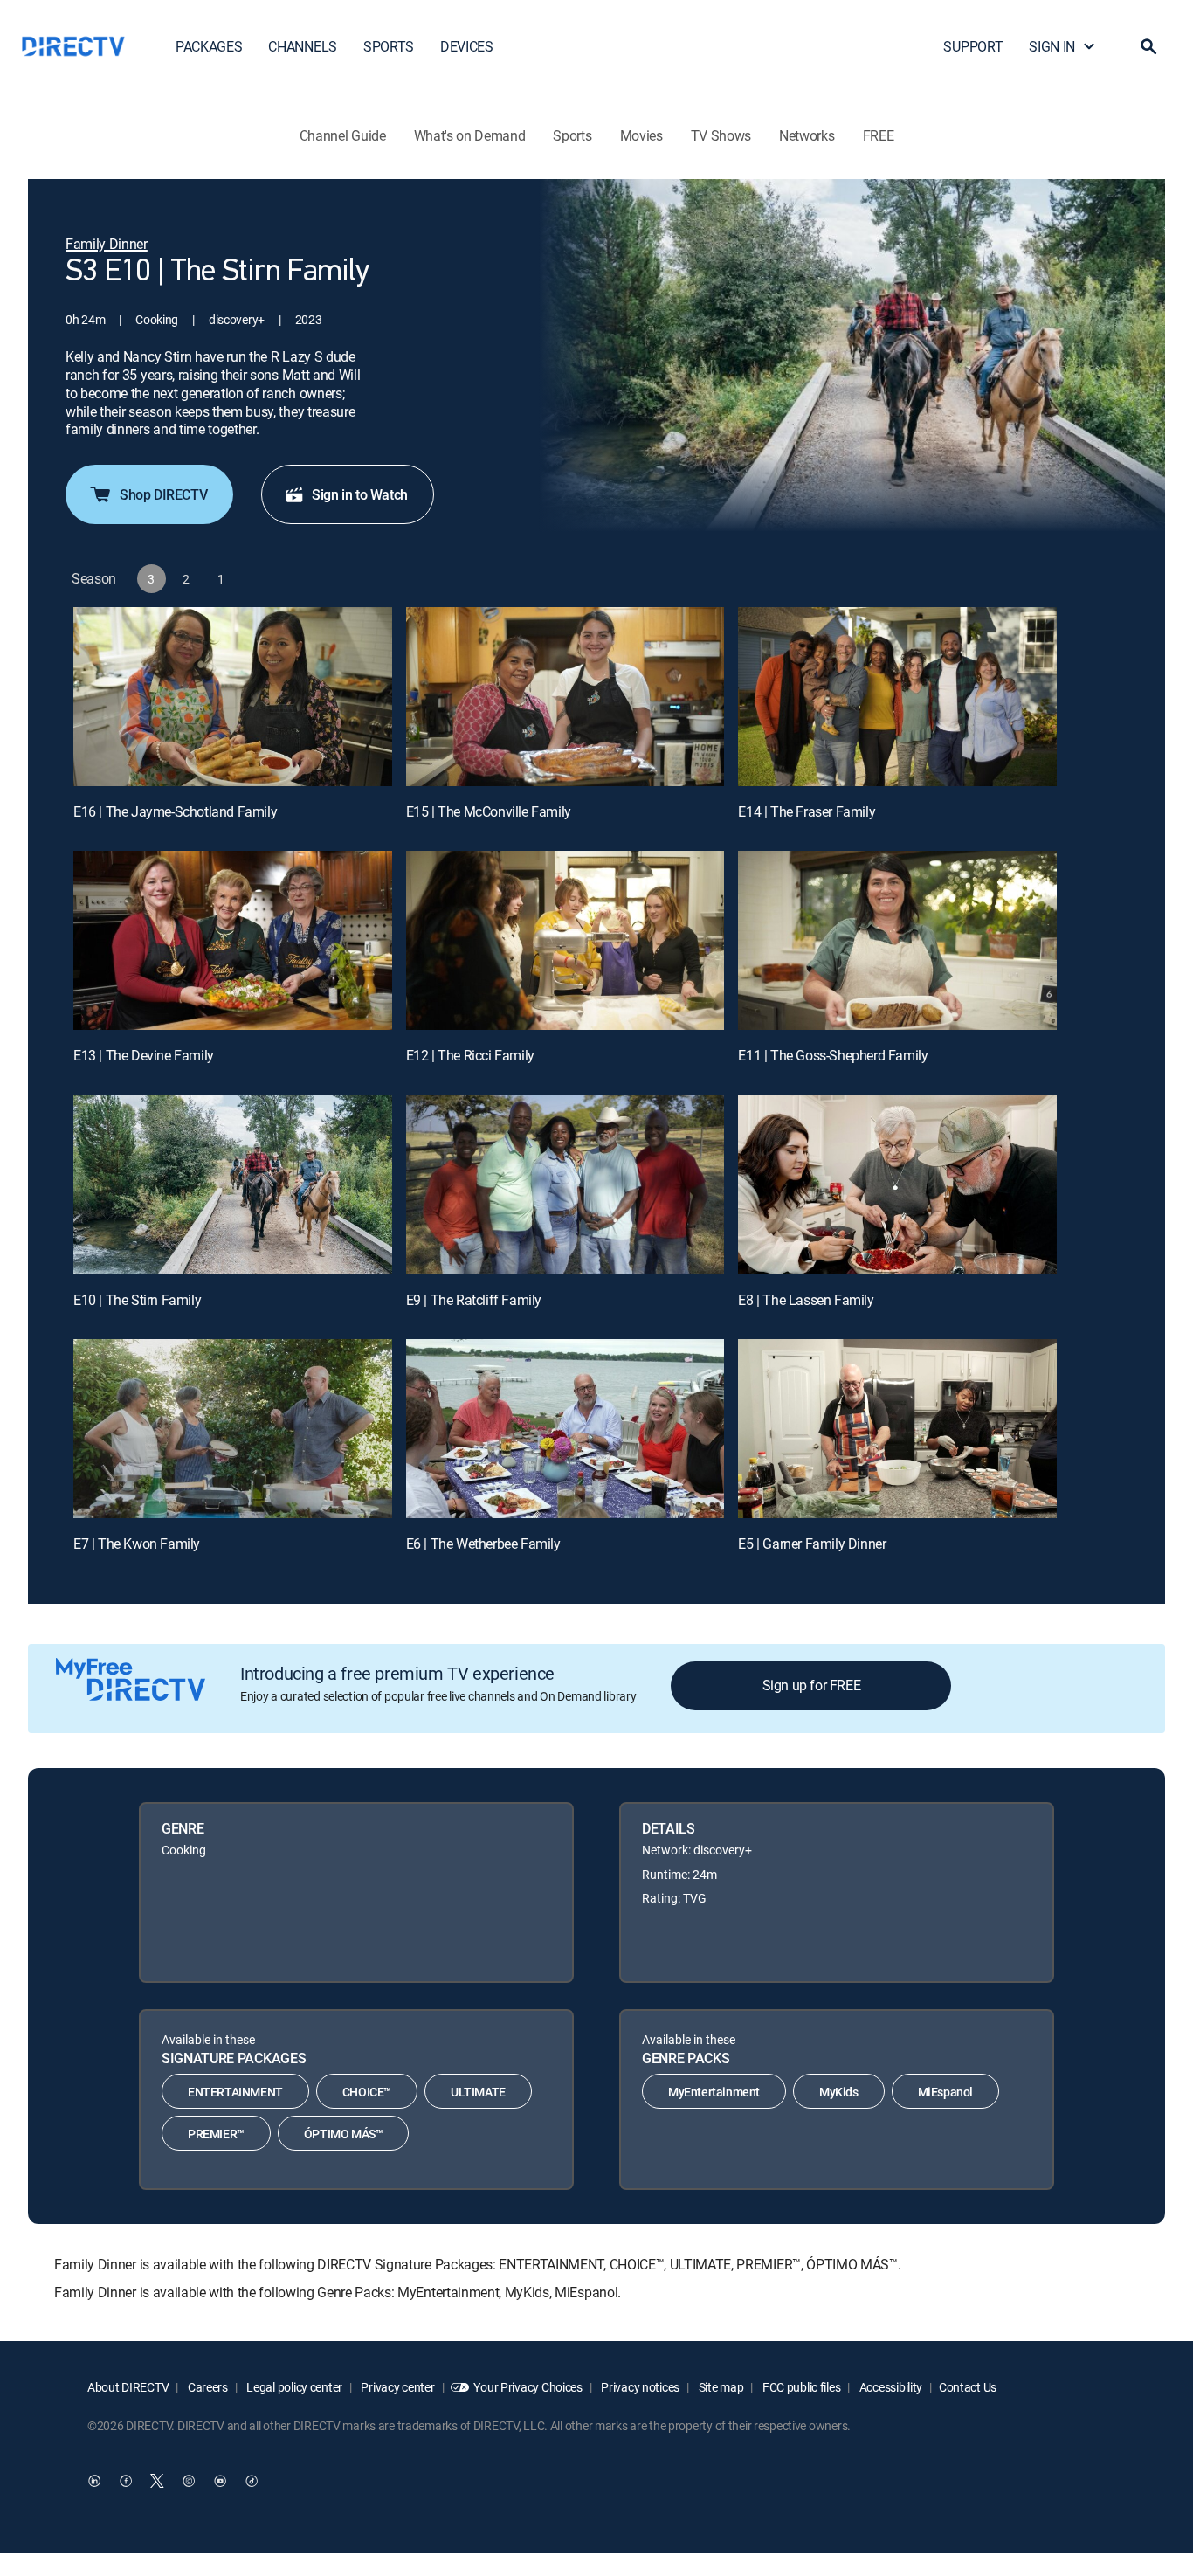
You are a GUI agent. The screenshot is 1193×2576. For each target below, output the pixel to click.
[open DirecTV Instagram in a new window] (189, 2481)
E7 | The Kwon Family (137, 1544)
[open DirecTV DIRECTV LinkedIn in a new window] (94, 2481)
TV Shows (721, 135)
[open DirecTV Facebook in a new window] (126, 2481)
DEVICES (467, 46)
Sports (572, 135)
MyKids (839, 2092)
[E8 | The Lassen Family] (897, 1184)
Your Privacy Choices (528, 2387)
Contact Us (968, 2387)
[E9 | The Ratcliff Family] (565, 1184)
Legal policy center (293, 2387)
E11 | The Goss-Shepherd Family (833, 1055)
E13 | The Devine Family (144, 1055)
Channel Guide (343, 135)
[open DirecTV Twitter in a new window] (157, 2481)
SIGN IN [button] (1052, 46)
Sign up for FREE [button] (812, 1685)
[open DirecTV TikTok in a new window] (252, 2481)
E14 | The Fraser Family (807, 811)
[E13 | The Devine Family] (233, 940)
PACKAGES (209, 46)
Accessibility (890, 2387)
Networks (807, 135)
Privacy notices (640, 2387)
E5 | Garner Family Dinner (812, 1544)
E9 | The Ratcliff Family (474, 1300)
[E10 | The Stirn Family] (233, 1184)
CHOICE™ (367, 2092)
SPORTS (389, 46)
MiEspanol (945, 2092)
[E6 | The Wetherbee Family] (565, 1429)
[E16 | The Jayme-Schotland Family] (233, 697)
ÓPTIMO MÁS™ (344, 2134)
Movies (641, 135)
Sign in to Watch (360, 494)
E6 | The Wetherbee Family (483, 1544)
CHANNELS (302, 46)
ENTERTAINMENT (235, 2092)
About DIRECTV (128, 2387)
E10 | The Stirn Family (137, 1300)
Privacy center (397, 2387)
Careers (207, 2387)
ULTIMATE (478, 2092)
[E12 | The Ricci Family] (565, 940)
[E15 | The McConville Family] (565, 697)
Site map (720, 2387)
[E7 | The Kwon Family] (233, 1429)
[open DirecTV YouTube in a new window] (220, 2481)
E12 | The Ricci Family (470, 1055)
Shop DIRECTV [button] (163, 494)
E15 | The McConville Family (489, 811)
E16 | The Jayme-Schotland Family (175, 811)
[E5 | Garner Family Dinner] (897, 1429)
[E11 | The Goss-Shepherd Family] (897, 940)
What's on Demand (470, 135)
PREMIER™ (216, 2134)
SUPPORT (973, 46)
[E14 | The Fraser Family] (897, 697)
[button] (1148, 46)
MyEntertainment (714, 2092)
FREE (879, 135)
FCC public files (800, 2387)
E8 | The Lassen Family (806, 1300)
